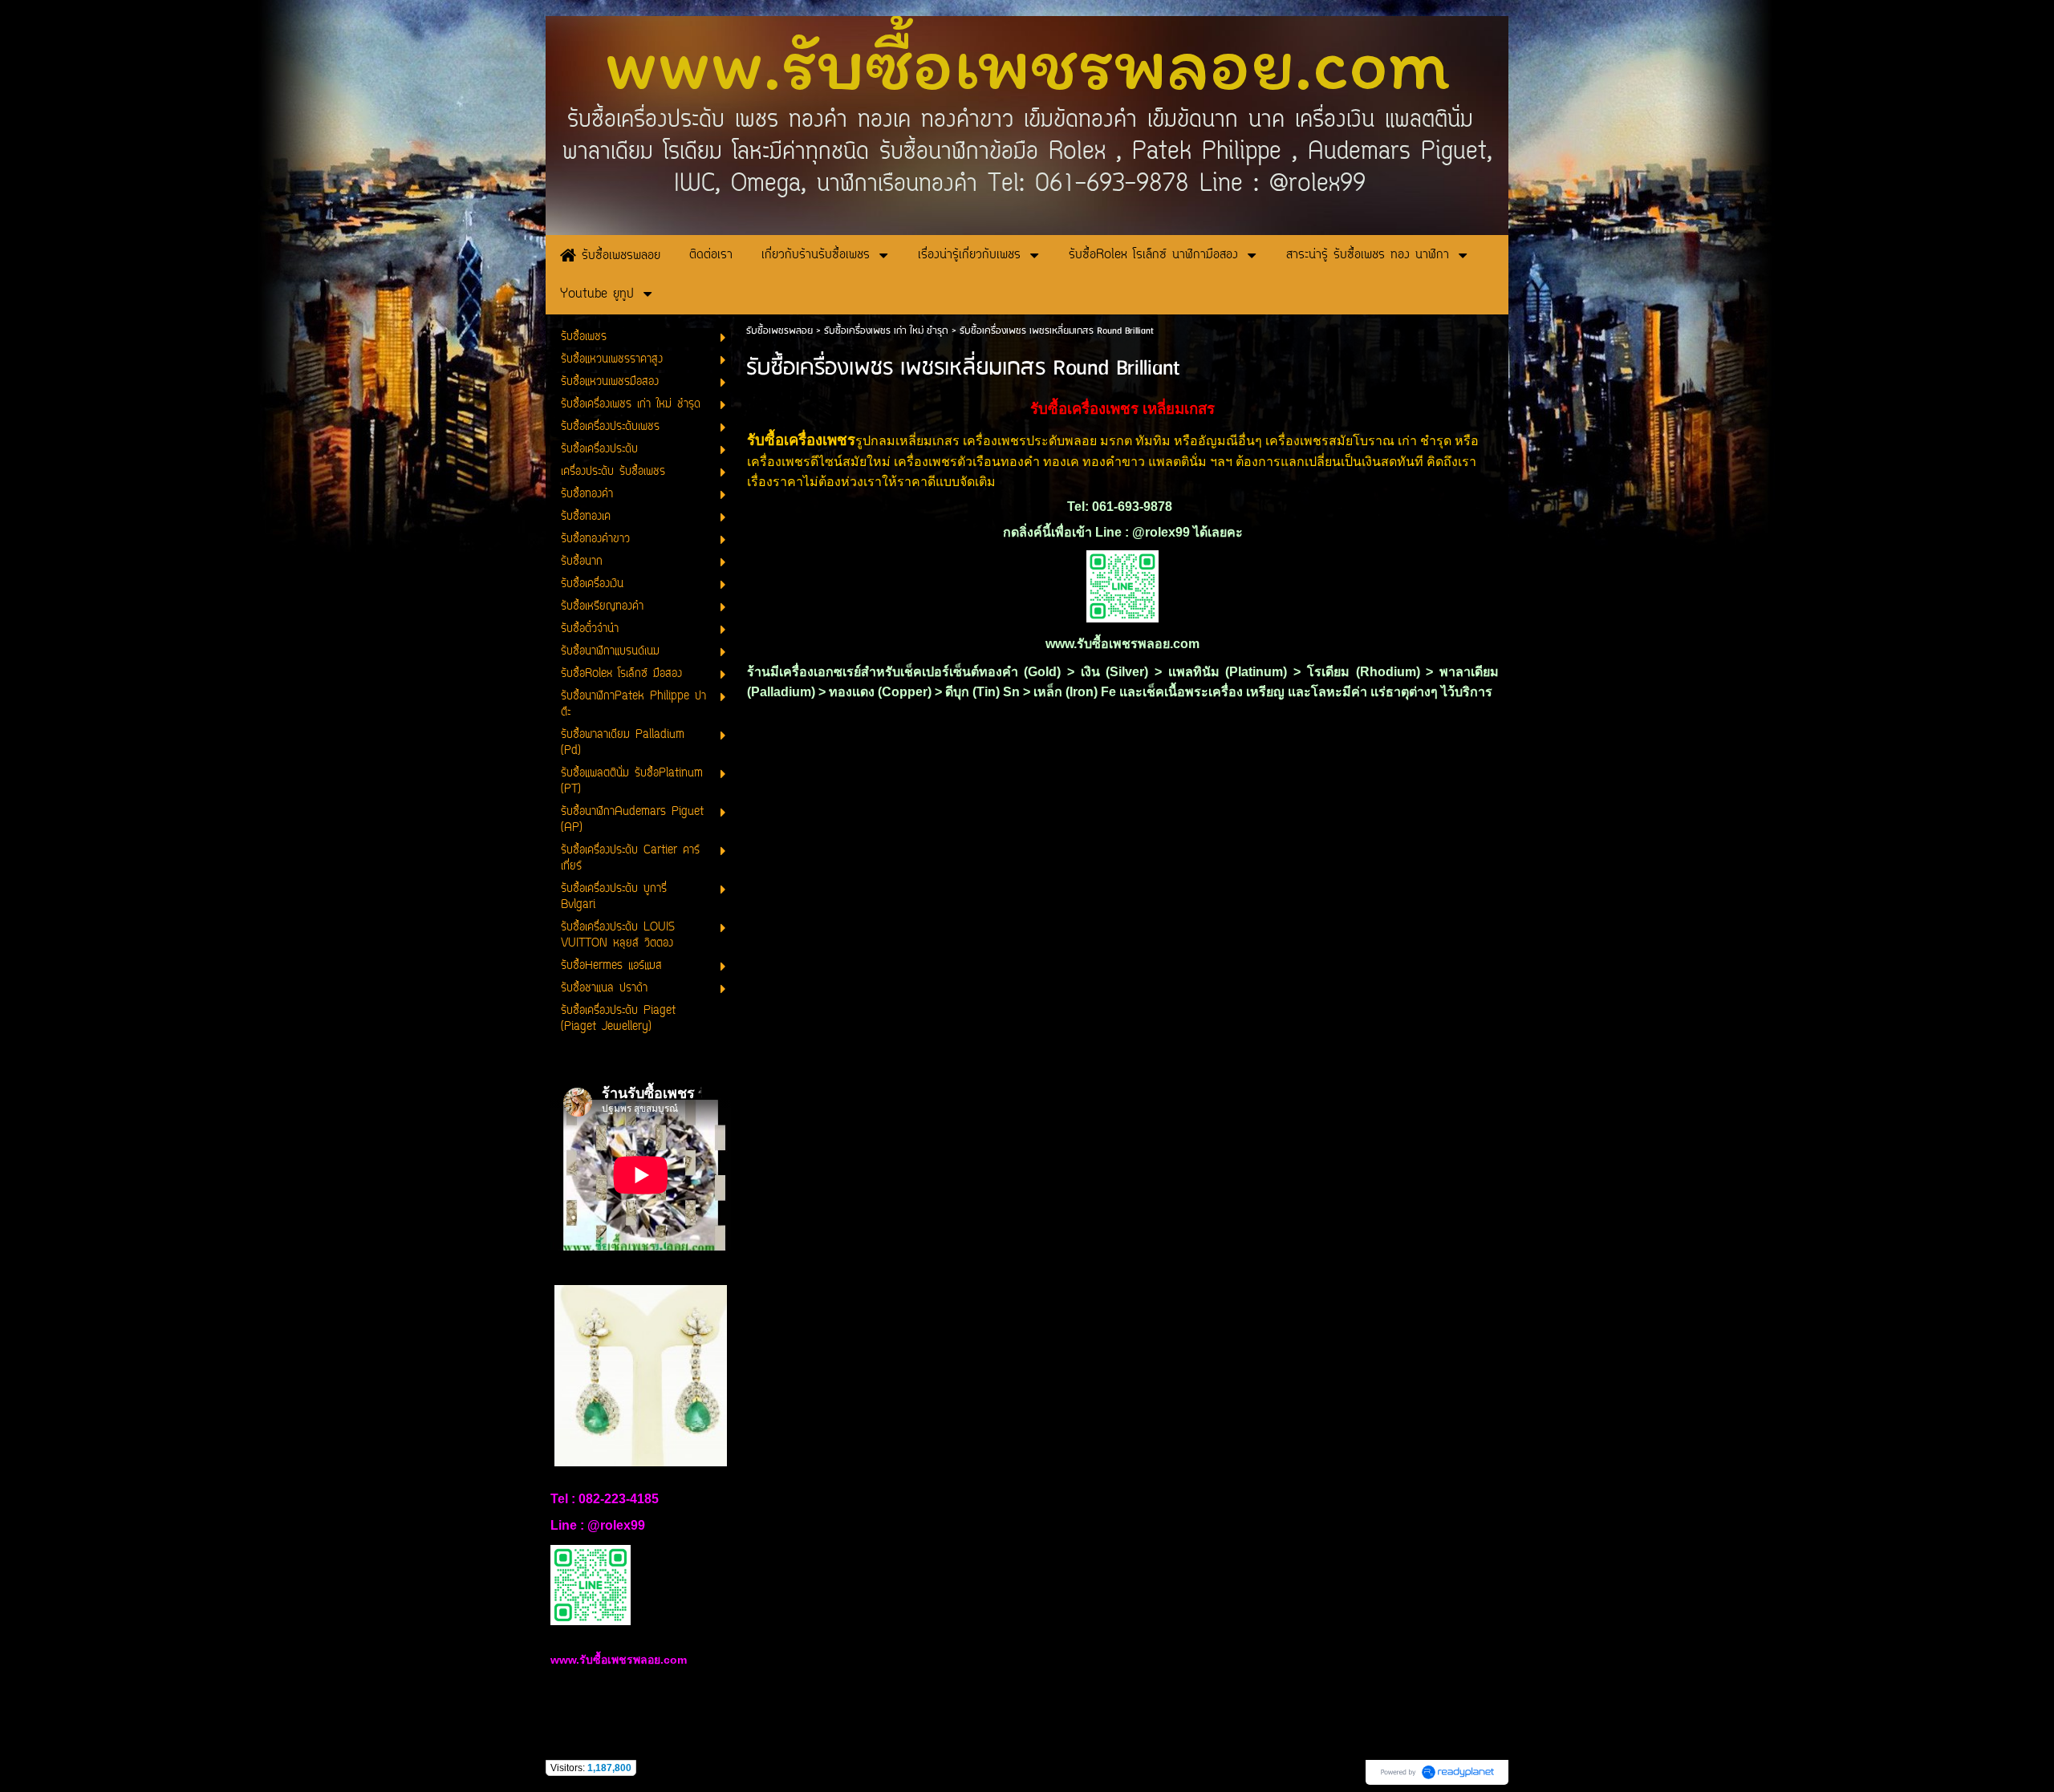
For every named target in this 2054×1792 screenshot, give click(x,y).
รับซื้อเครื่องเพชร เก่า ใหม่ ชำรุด (886, 331)
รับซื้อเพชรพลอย (779, 331)
